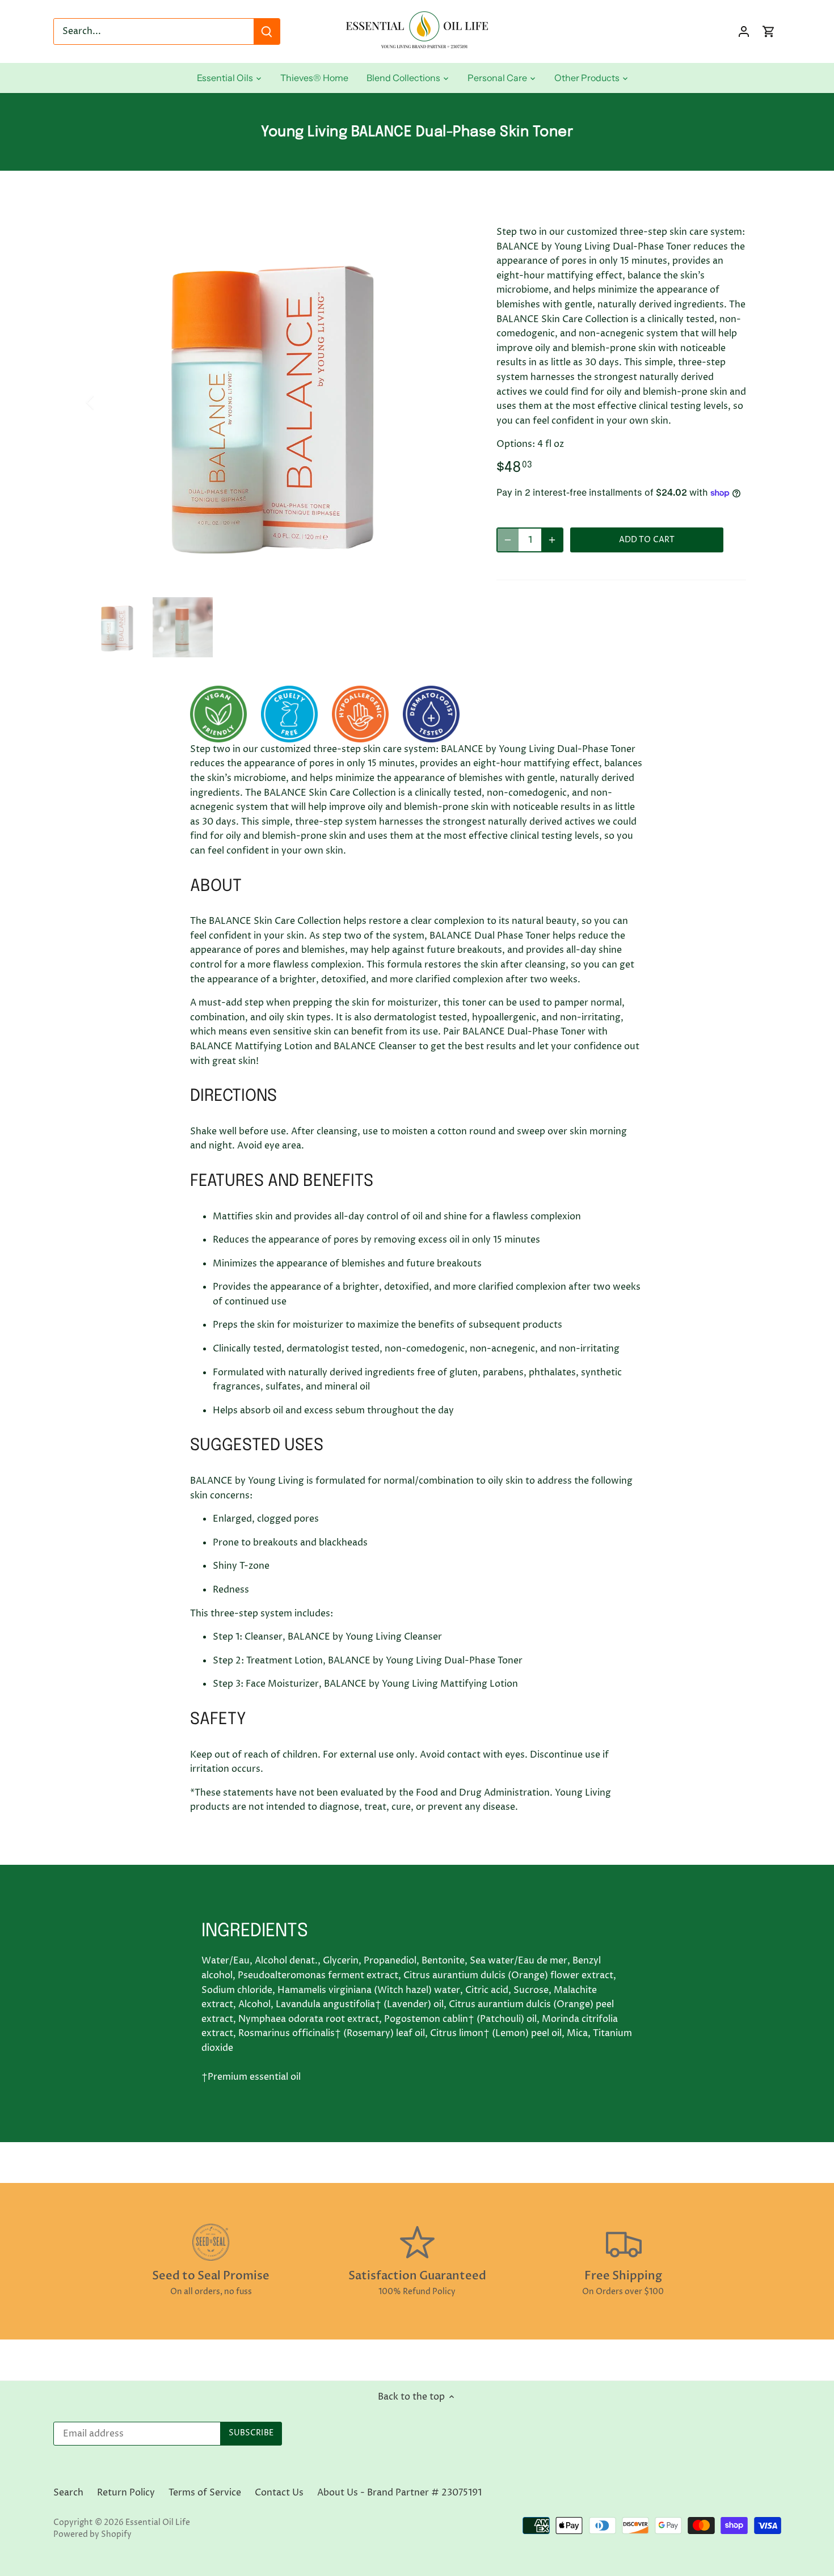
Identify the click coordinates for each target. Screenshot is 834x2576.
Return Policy (126, 2493)
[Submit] (267, 31)
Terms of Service (205, 2493)
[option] (279, 402)
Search (68, 2493)
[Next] (452, 402)
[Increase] (552, 540)
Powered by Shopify (92, 2535)
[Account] (744, 31)
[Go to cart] (769, 31)
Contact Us (279, 2493)
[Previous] (105, 402)
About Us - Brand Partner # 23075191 (399, 2493)
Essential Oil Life (158, 2523)
